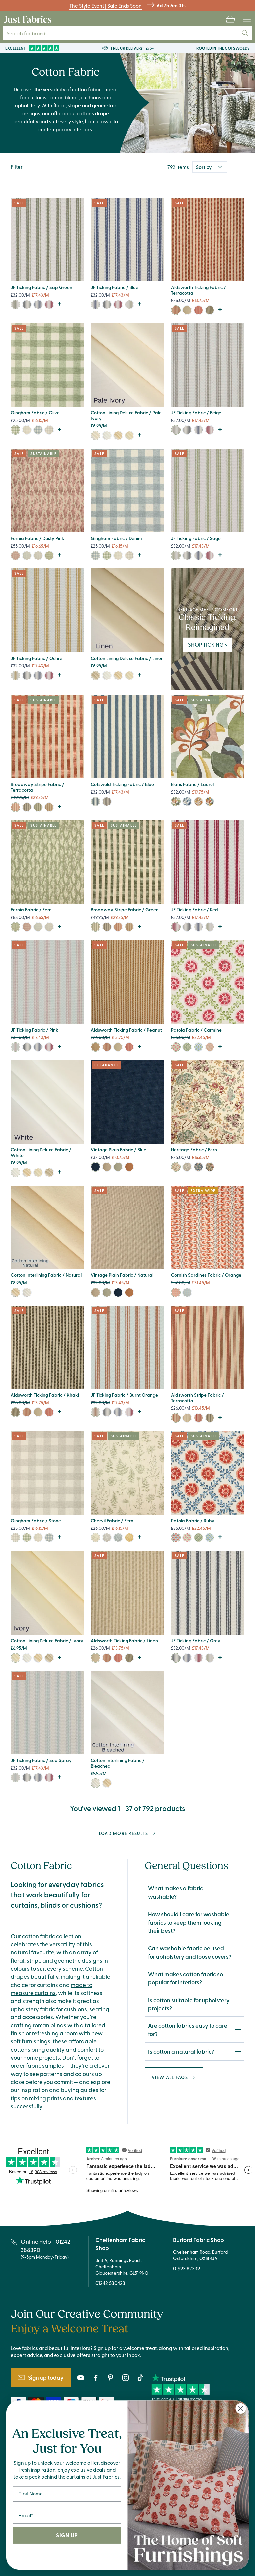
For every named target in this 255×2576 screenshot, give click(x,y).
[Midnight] (198, 1167)
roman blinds (49, 2025)
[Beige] (176, 430)
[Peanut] (95, 1047)
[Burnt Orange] (95, 1412)
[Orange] (176, 1292)
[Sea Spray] (15, 1777)
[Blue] (38, 305)
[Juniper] (187, 1047)
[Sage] (129, 305)
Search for (32, 33)
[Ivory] (95, 436)
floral (17, 1960)
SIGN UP (67, 2535)
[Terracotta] (176, 310)
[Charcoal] (27, 807)
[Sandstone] (187, 1167)
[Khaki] (210, 310)
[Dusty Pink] (15, 555)
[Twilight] (187, 802)
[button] (230, 19)
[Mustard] (129, 1538)
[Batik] (198, 1047)
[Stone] (49, 430)
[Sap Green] (15, 305)
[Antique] (118, 1167)
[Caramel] (49, 807)
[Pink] (15, 1047)
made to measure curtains (51, 1989)
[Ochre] (15, 675)
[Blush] (210, 1047)
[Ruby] (176, 1538)
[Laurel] (176, 802)
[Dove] (38, 555)
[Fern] (49, 555)
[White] (107, 436)
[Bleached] (27, 1292)
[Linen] (187, 310)
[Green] (38, 807)
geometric (67, 1960)
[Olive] (15, 430)
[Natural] (107, 1167)
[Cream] (118, 436)
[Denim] (38, 430)
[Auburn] (210, 802)
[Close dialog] (241, 2409)
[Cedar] (210, 1167)
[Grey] (27, 305)
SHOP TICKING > (208, 644)
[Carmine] (176, 1047)
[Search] (245, 33)
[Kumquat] (129, 1167)
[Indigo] (187, 1292)
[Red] (49, 305)
